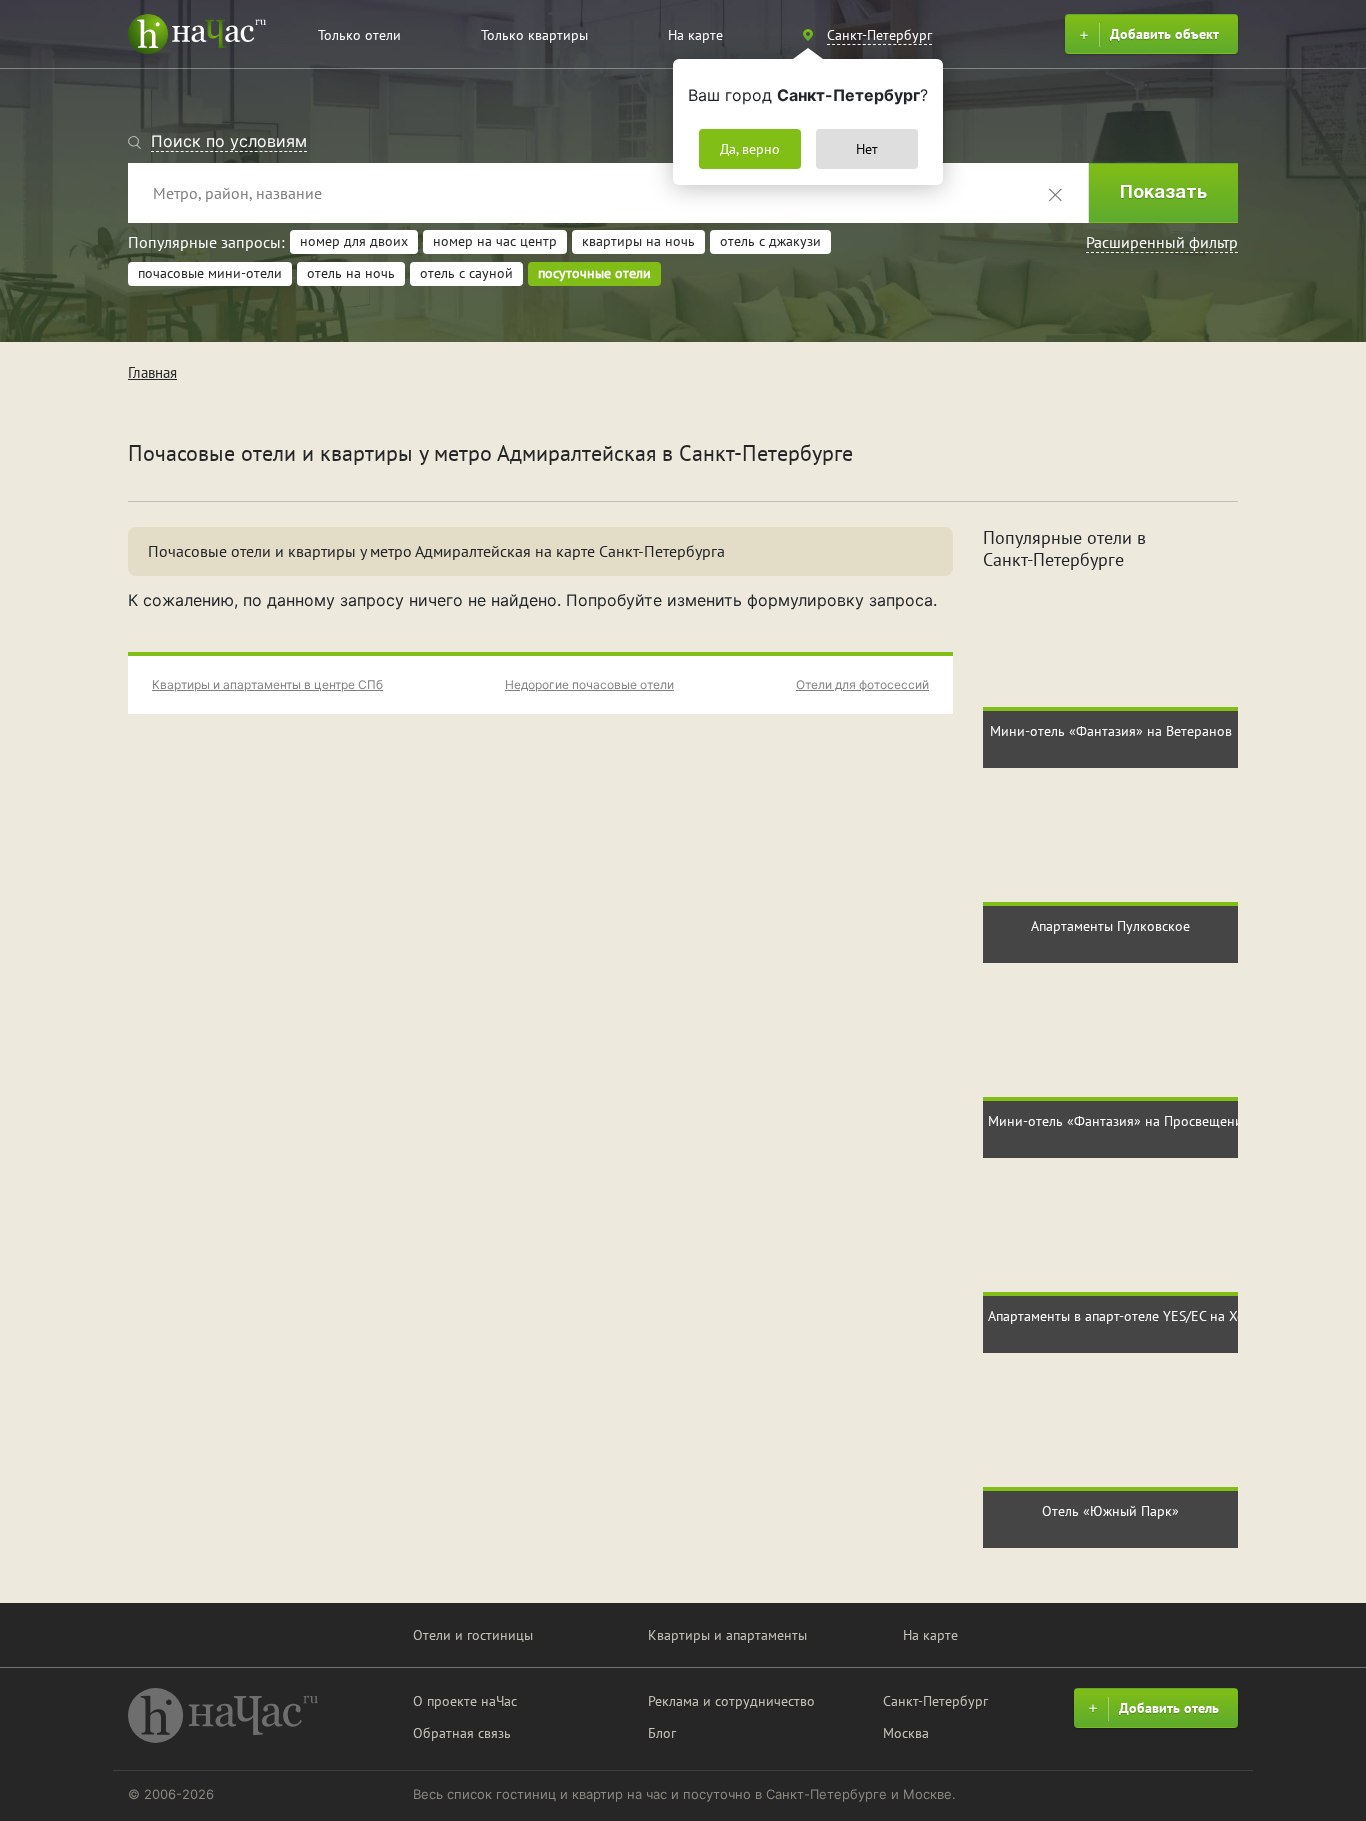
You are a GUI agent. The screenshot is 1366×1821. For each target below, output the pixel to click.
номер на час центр (495, 241)
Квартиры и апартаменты (727, 1635)
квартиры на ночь (638, 241)
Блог (662, 1733)
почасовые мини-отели (210, 273)
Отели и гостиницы (473, 1635)
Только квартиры (534, 35)
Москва (906, 1733)
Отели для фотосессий (862, 684)
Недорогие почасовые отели (589, 684)
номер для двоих (354, 241)
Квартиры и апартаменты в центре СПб (267, 684)
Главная (152, 372)
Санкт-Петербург (935, 1701)
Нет (867, 149)
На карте (695, 35)
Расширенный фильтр (1162, 242)
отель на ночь (351, 273)
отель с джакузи (770, 241)
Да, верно (750, 149)
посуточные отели (594, 273)
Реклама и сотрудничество (731, 1701)
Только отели (359, 35)
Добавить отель (1169, 1708)
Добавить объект (1164, 34)
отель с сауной (466, 273)
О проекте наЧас (465, 1701)
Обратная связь (462, 1733)
